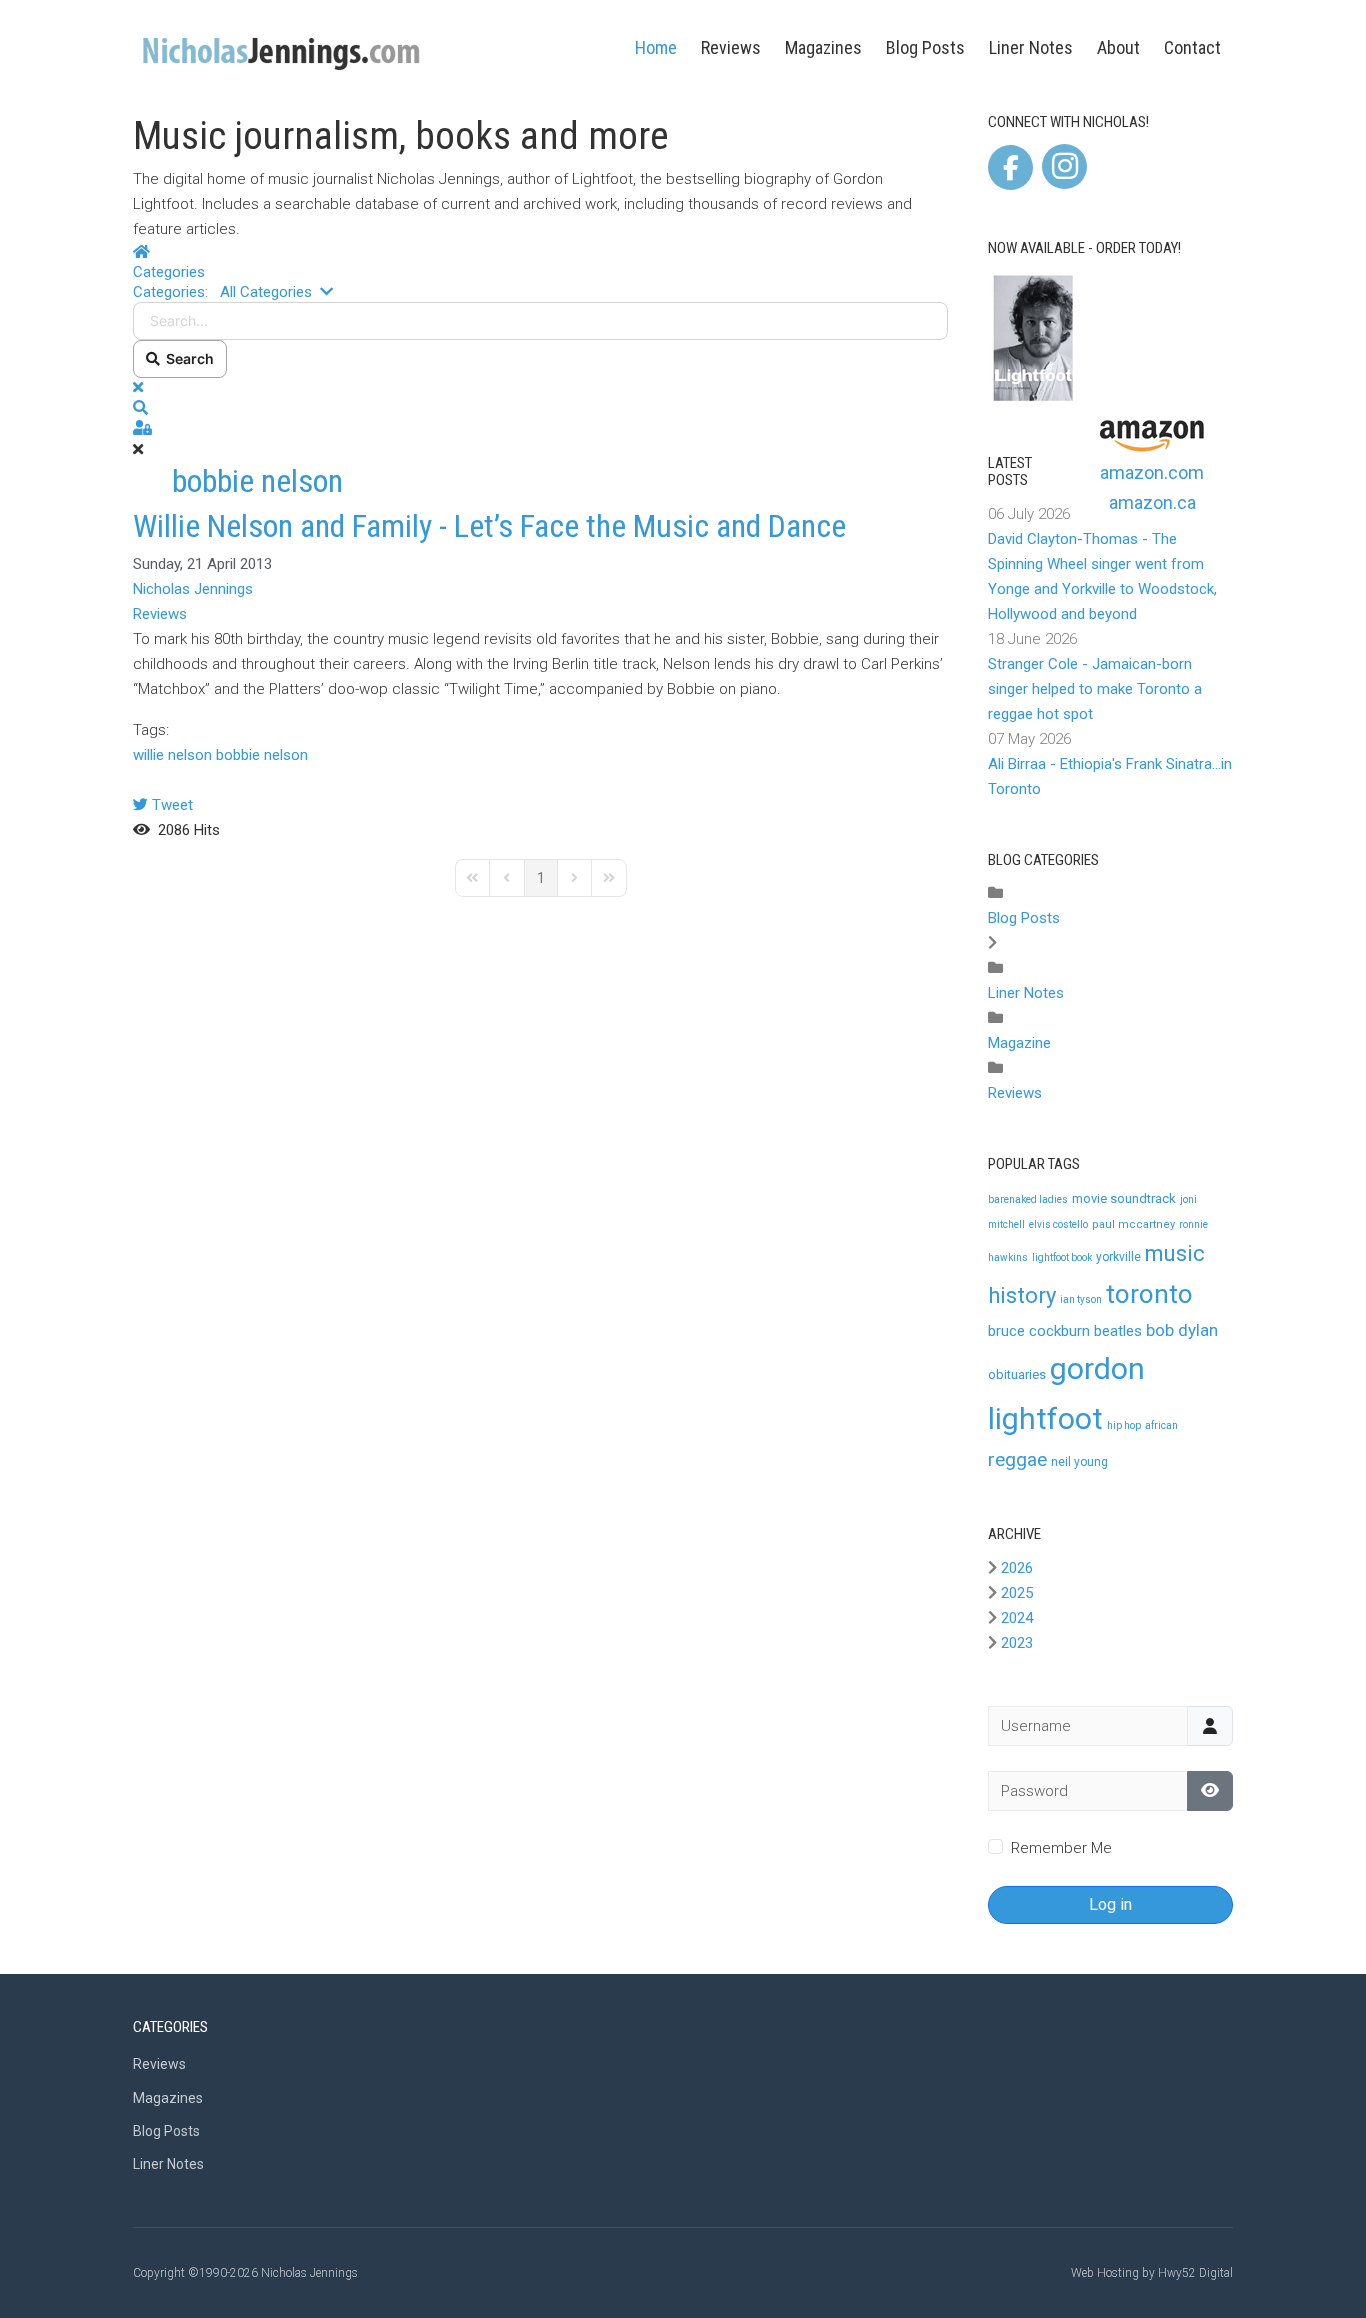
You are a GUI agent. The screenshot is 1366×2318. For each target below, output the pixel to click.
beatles (1118, 1331)
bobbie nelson (262, 755)
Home (656, 47)
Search (187, 358)
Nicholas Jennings (193, 589)
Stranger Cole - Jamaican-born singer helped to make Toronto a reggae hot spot (1095, 689)
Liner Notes (1031, 47)
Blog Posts (925, 47)
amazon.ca (1152, 502)
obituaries (1017, 1374)
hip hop (1124, 1425)
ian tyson (1081, 1299)
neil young (1079, 1462)
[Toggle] (992, 943)
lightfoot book (1062, 1257)
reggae (1017, 1459)
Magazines (823, 47)
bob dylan (1182, 1330)
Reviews (731, 47)
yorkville (1118, 1257)
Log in (1110, 1904)
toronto (1149, 1294)
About (1118, 47)
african (1161, 1425)
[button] (540, 408)
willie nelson (172, 755)
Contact (1192, 47)
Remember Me (1061, 1848)
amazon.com (1152, 472)
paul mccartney (1133, 1224)
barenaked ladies (1028, 1199)
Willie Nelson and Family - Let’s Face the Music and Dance (489, 526)
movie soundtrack (1124, 1198)
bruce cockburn (1039, 1331)
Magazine (1019, 1043)
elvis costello (1058, 1224)
